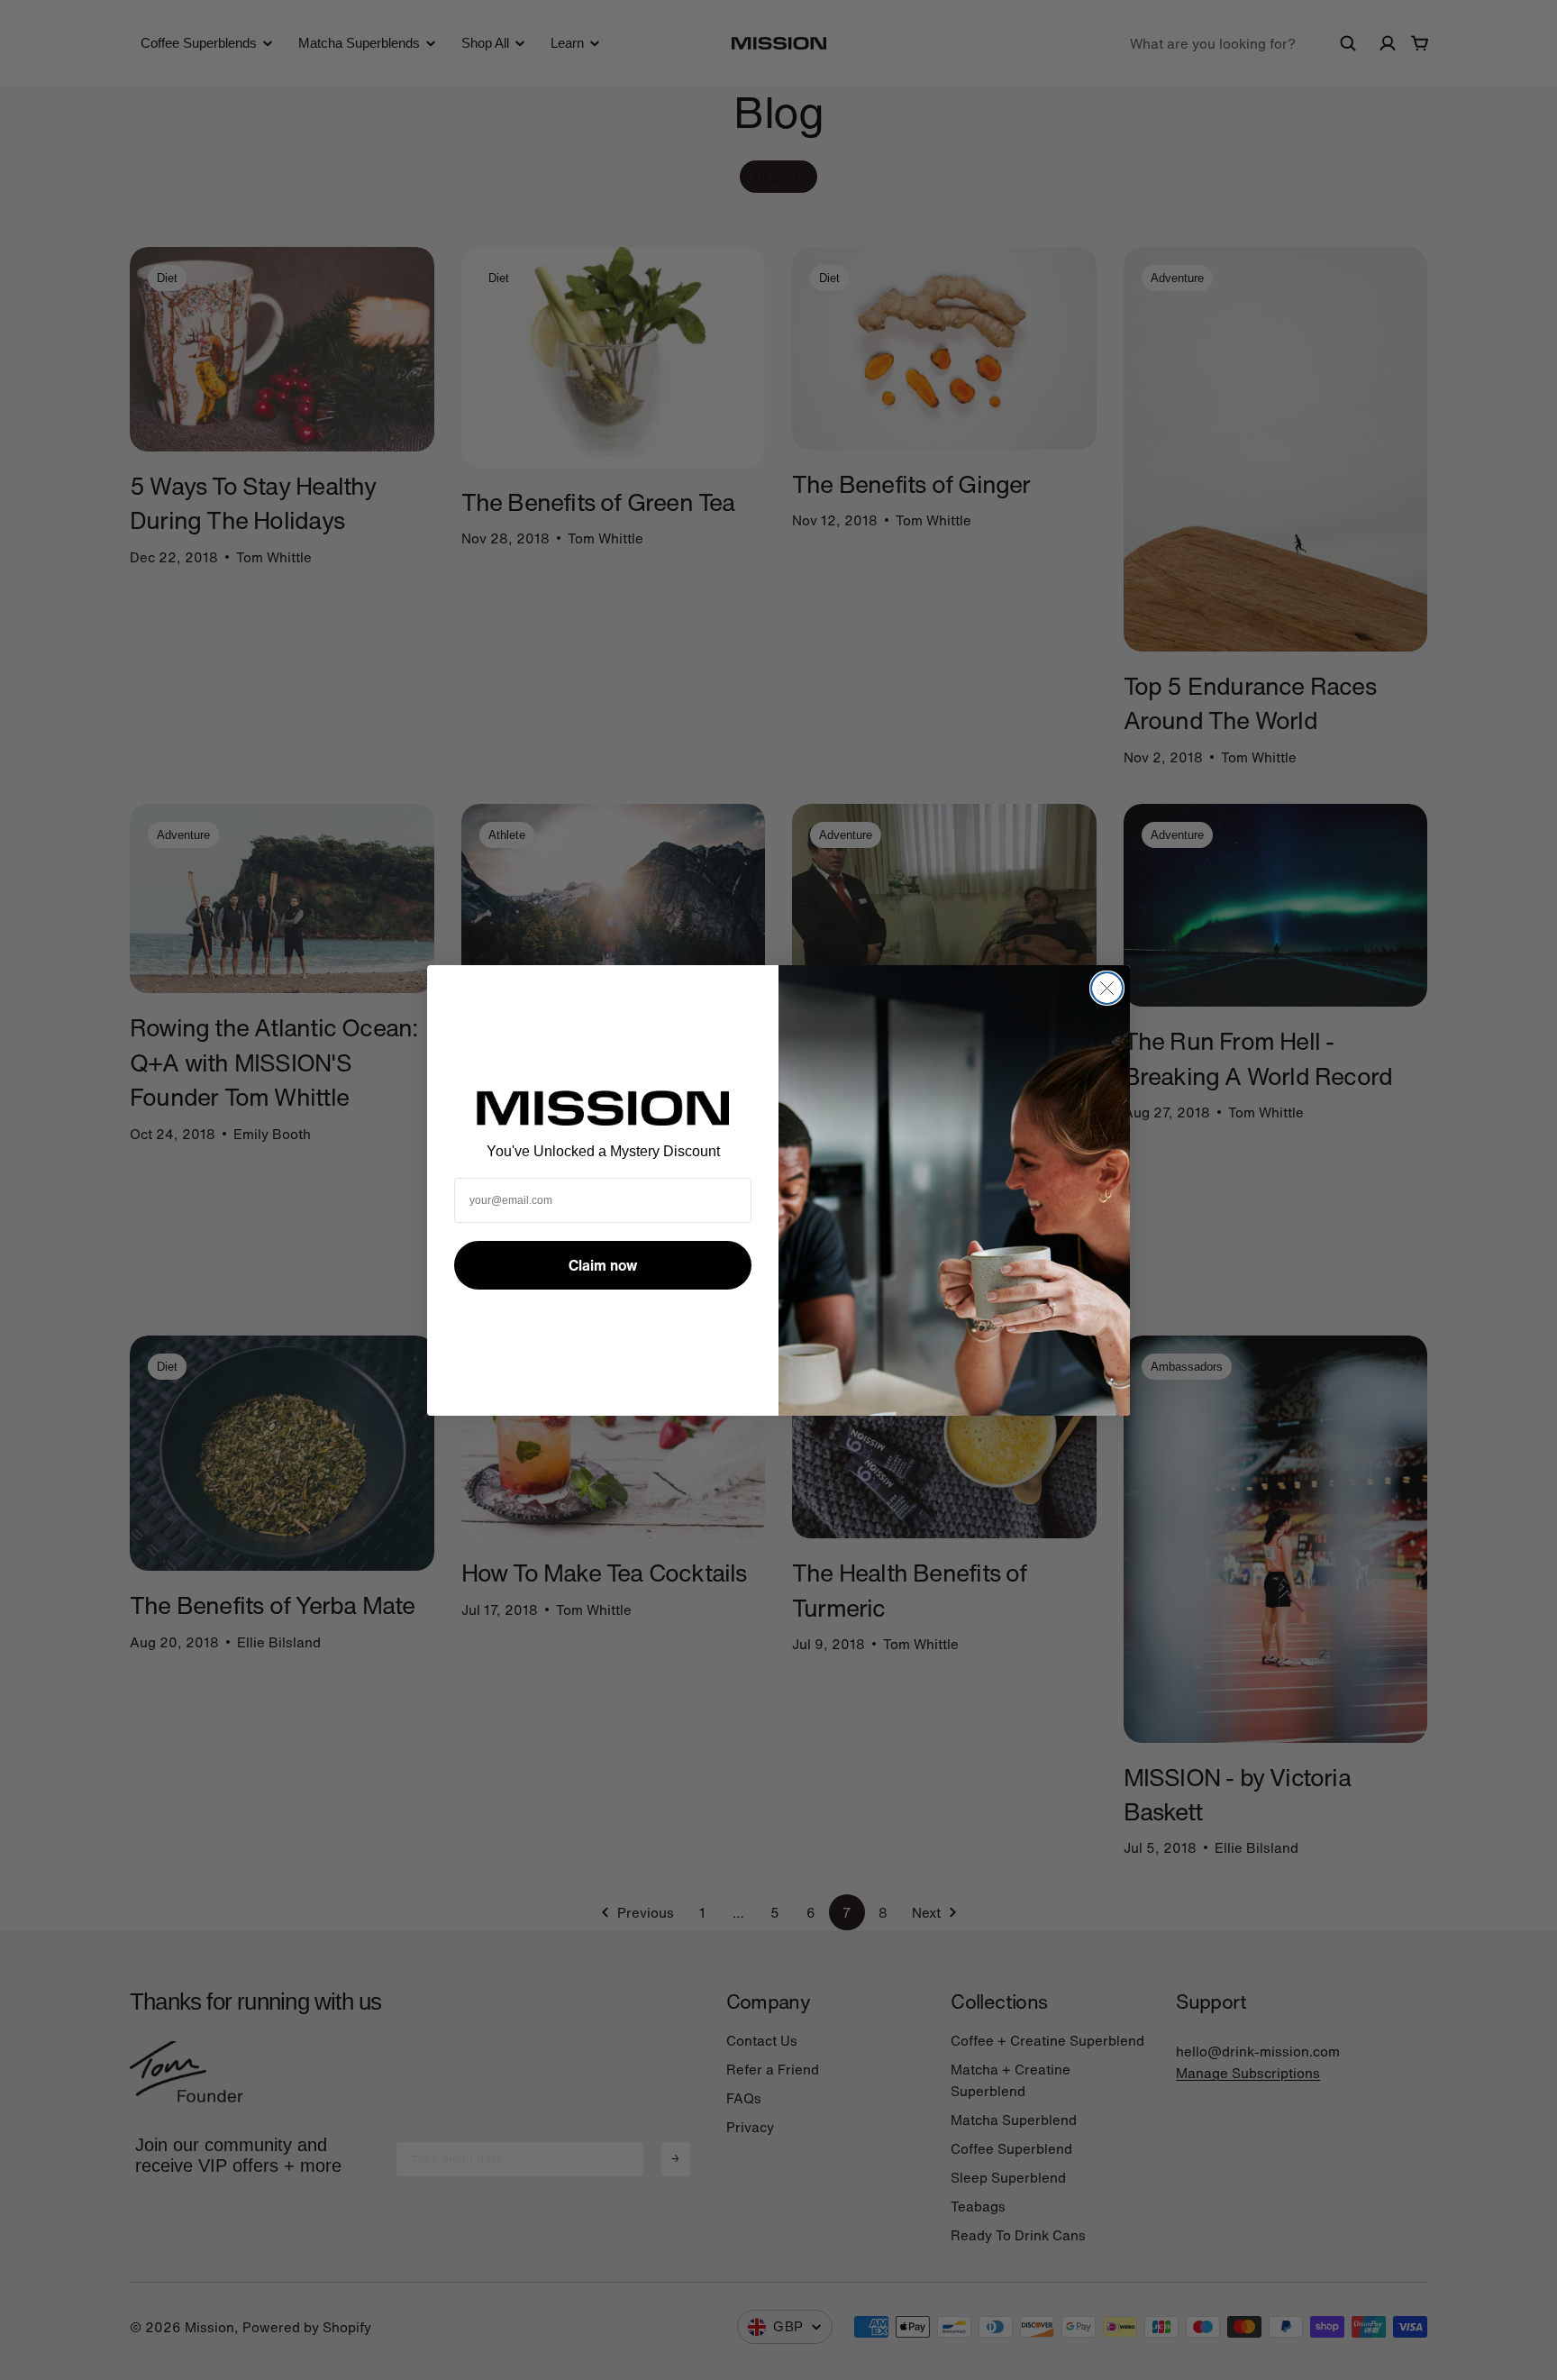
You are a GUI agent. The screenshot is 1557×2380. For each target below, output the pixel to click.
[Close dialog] (1107, 988)
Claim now (603, 1265)
